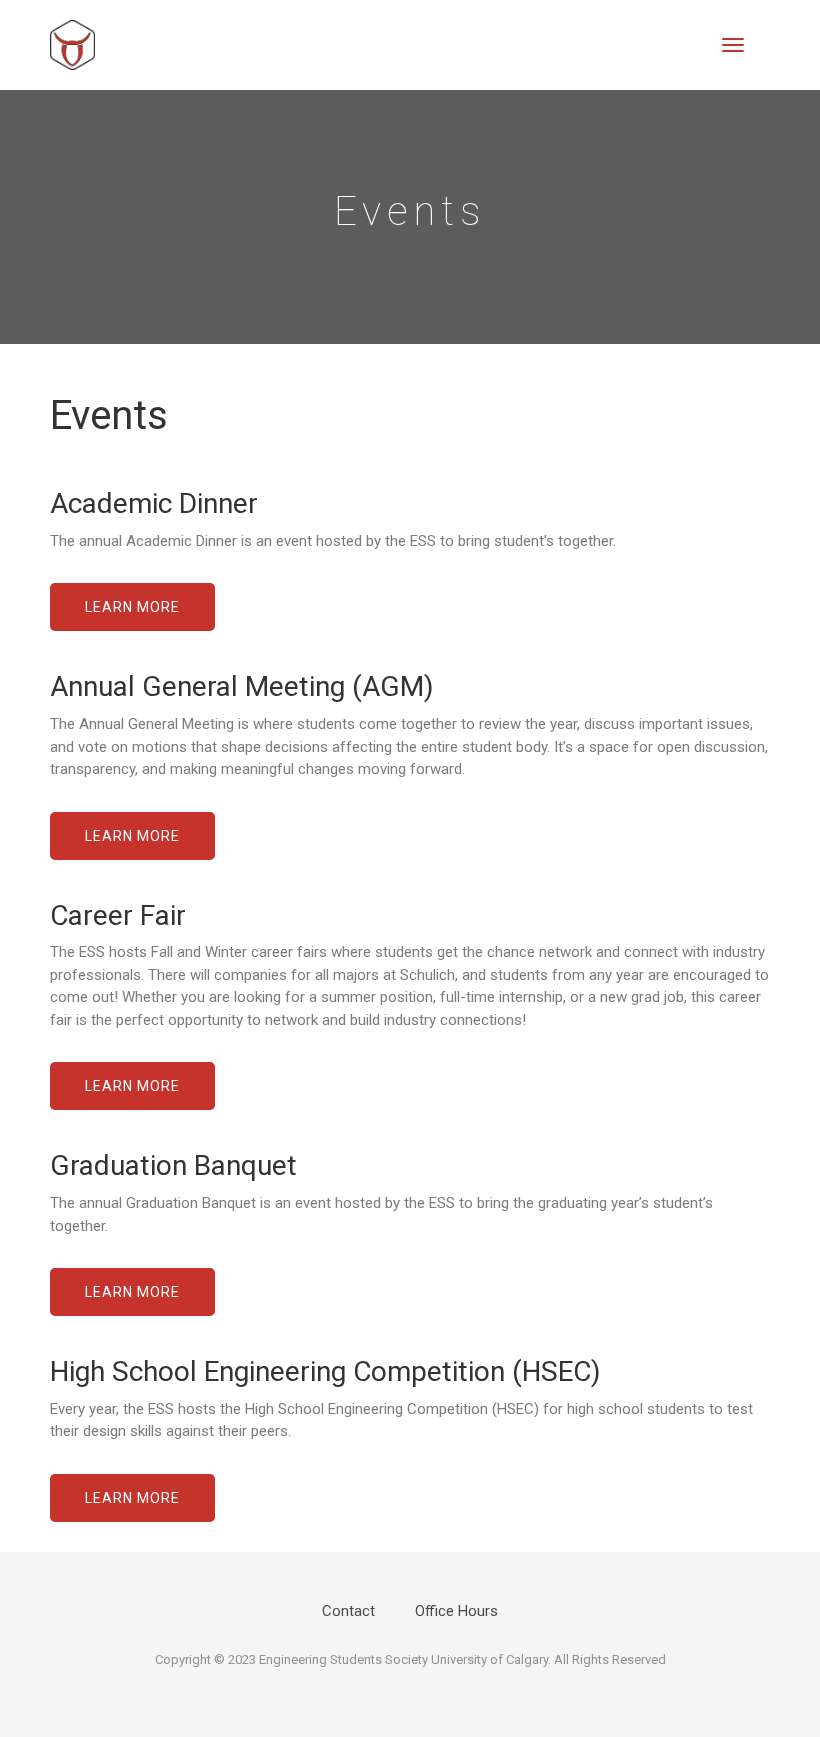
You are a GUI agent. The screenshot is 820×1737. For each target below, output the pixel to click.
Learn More (132, 607)
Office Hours (456, 1611)
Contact (348, 1611)
